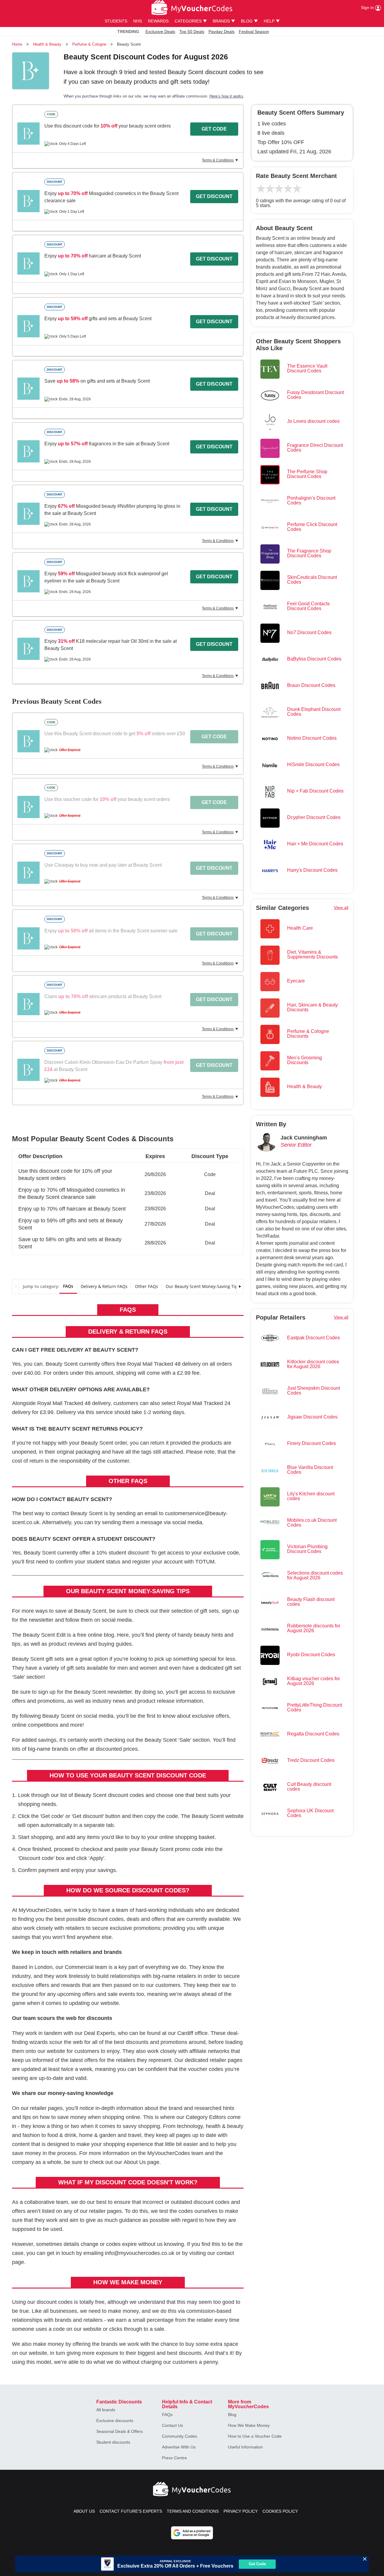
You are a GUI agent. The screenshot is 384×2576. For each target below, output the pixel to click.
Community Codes (180, 2436)
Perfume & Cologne (89, 44)
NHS (138, 21)
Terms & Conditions (218, 160)
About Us (135, 2162)
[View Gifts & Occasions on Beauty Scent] (28, 134)
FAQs (68, 1286)
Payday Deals (222, 32)
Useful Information (245, 2447)
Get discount (214, 196)
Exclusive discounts (115, 2421)
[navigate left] (16, 1286)
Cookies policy (280, 2511)
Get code (214, 129)
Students (116, 21)
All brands (106, 2410)
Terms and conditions (193, 2511)
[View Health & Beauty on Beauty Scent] (28, 201)
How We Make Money (249, 2425)
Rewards (158, 21)
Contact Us (172, 2425)
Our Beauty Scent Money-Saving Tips (203, 1286)
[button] (128, 1172)
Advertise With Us (179, 2447)
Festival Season (254, 32)
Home (17, 44)
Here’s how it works (226, 96)
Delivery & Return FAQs (104, 1286)
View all (341, 907)
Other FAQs (147, 1286)
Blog (232, 2415)
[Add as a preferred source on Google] (192, 2533)
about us (84, 2511)
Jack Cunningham (304, 1138)
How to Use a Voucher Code (255, 2436)
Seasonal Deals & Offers (120, 2431)
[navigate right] (240, 1286)
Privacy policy (241, 2511)
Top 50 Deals (192, 32)
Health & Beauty (47, 44)
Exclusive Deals (160, 32)
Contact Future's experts (131, 2511)
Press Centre (174, 2458)
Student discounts (113, 2442)
